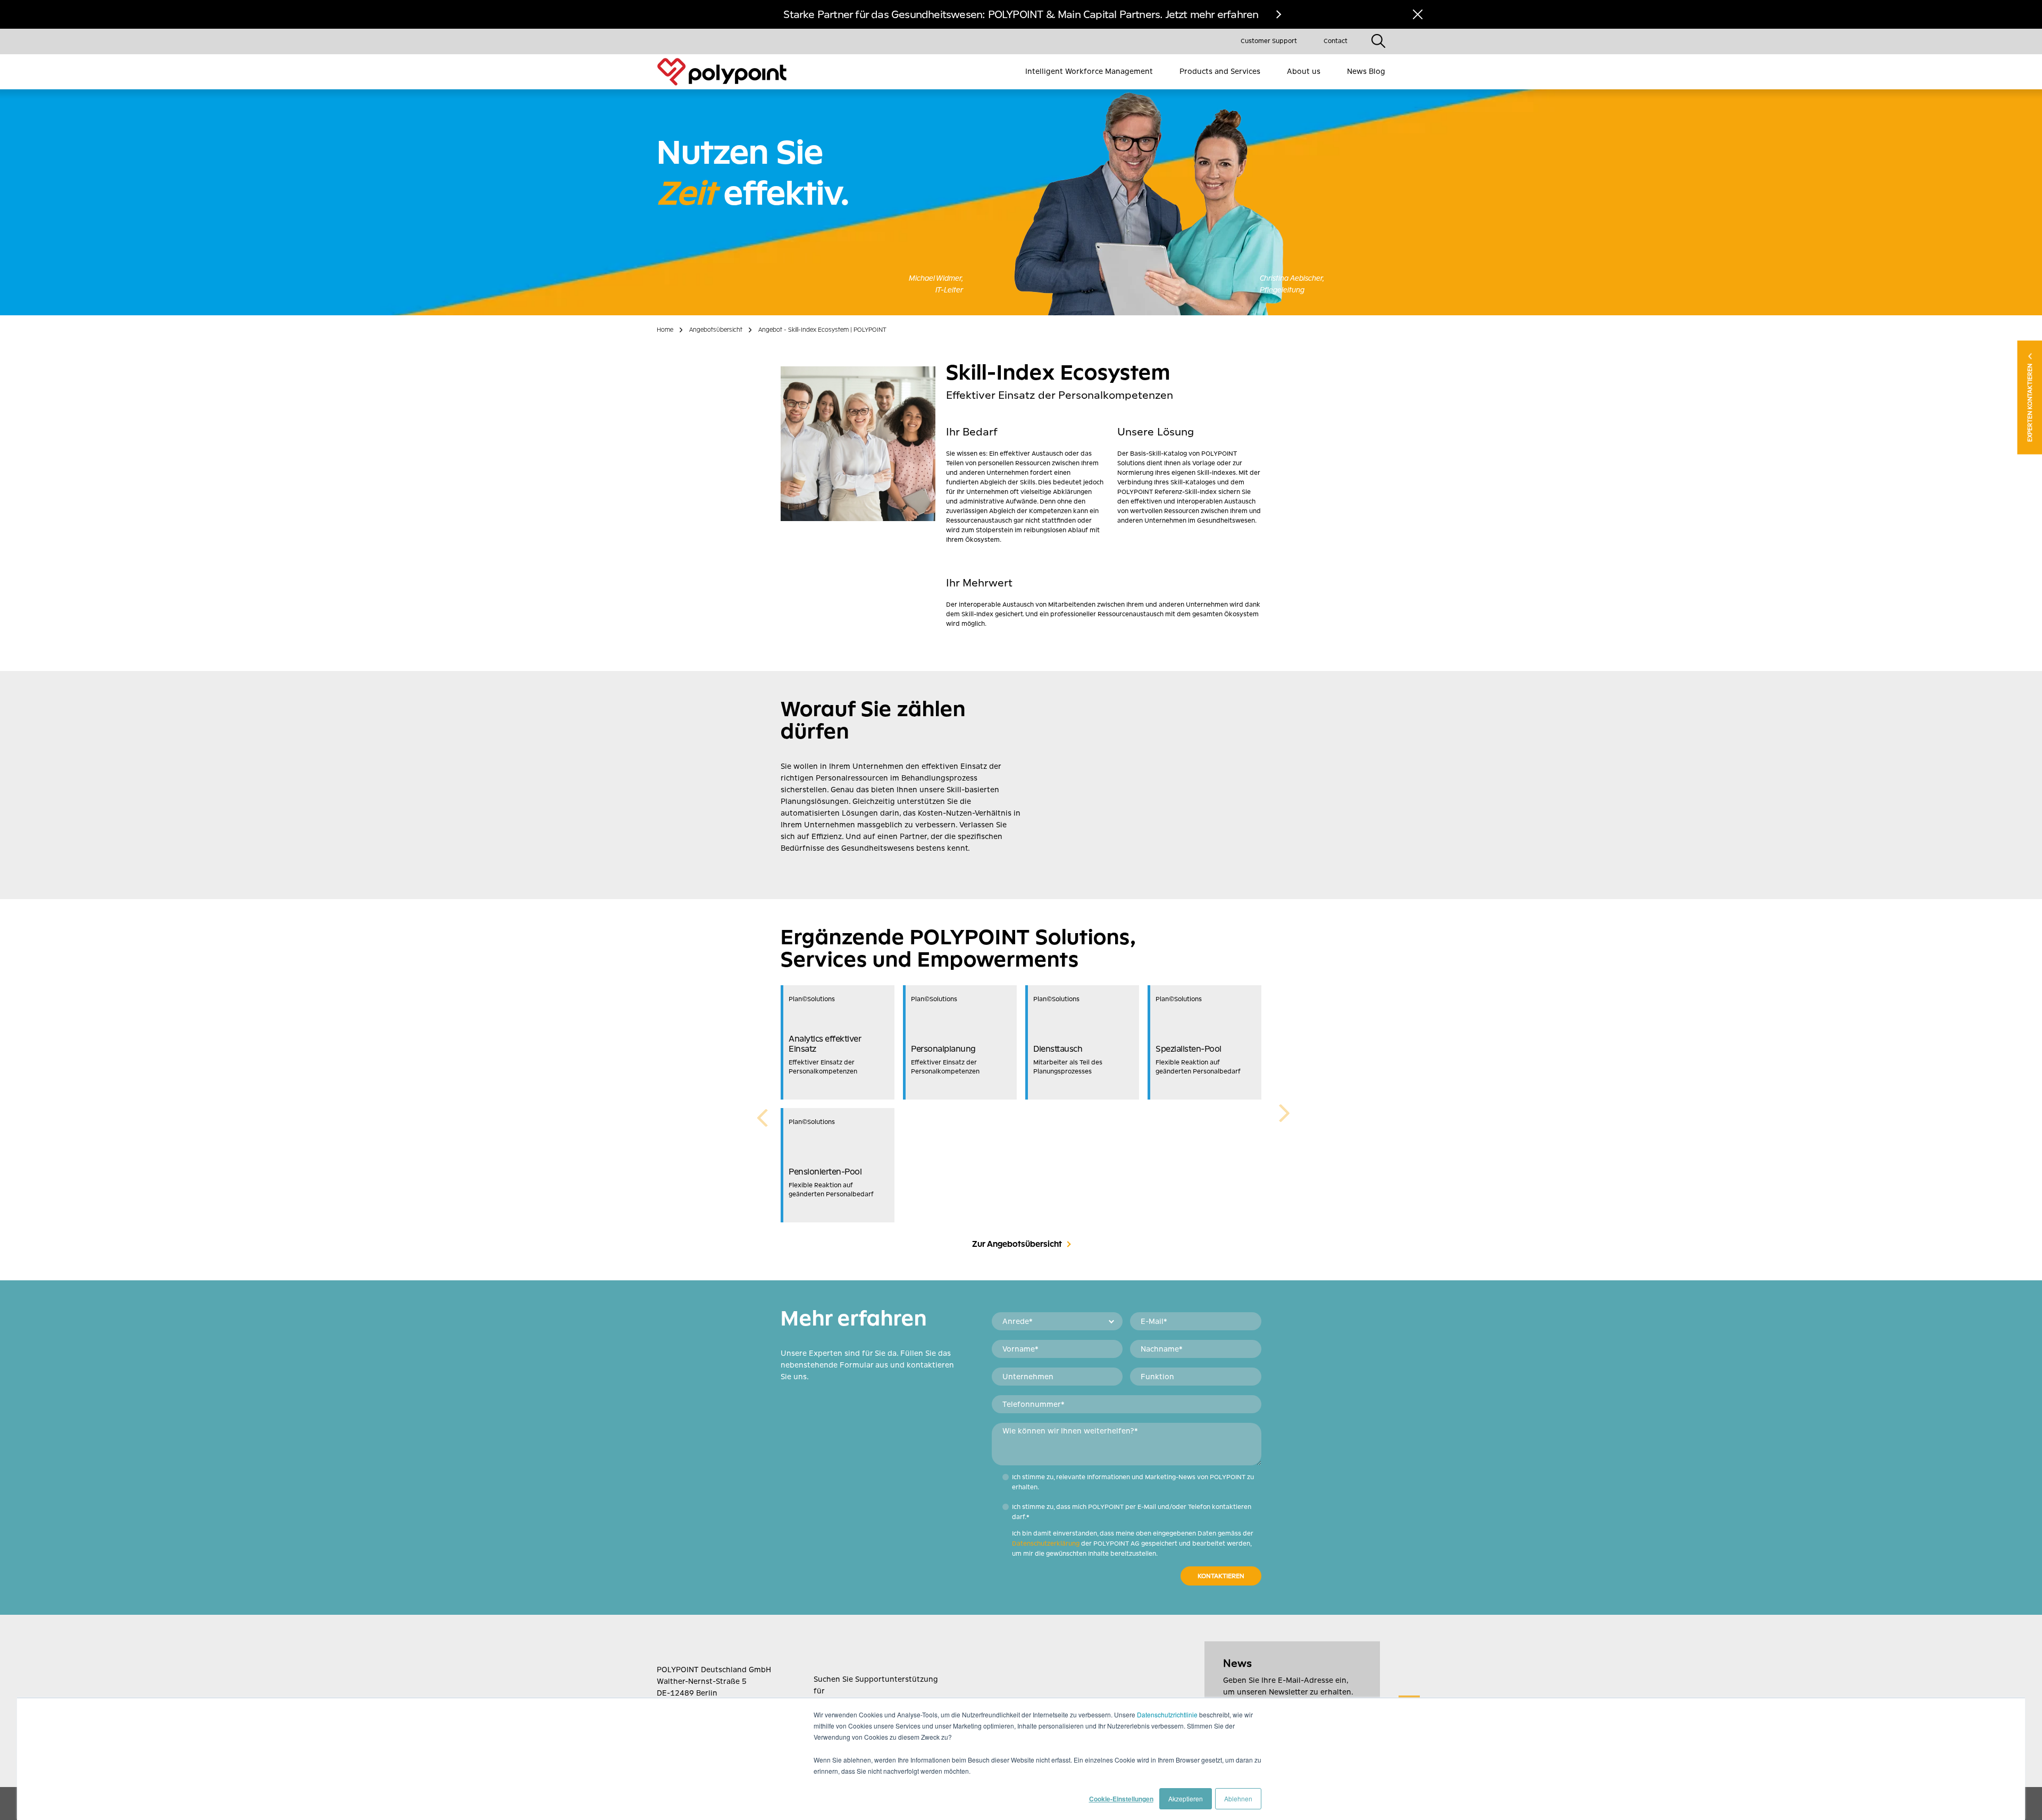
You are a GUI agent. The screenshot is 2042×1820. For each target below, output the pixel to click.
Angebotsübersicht (716, 330)
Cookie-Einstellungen (1121, 1799)
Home (665, 330)
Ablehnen (1238, 1798)
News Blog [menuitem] (1366, 71)
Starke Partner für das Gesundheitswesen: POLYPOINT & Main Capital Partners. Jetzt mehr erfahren (1021, 14)
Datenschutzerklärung (1046, 1544)
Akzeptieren (1186, 1798)
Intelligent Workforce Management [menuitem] (1089, 71)
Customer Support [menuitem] (1269, 41)
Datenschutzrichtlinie (1167, 1714)
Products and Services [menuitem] (1220, 71)
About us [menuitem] (1304, 71)
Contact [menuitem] (1336, 41)
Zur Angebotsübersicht (1017, 1244)
